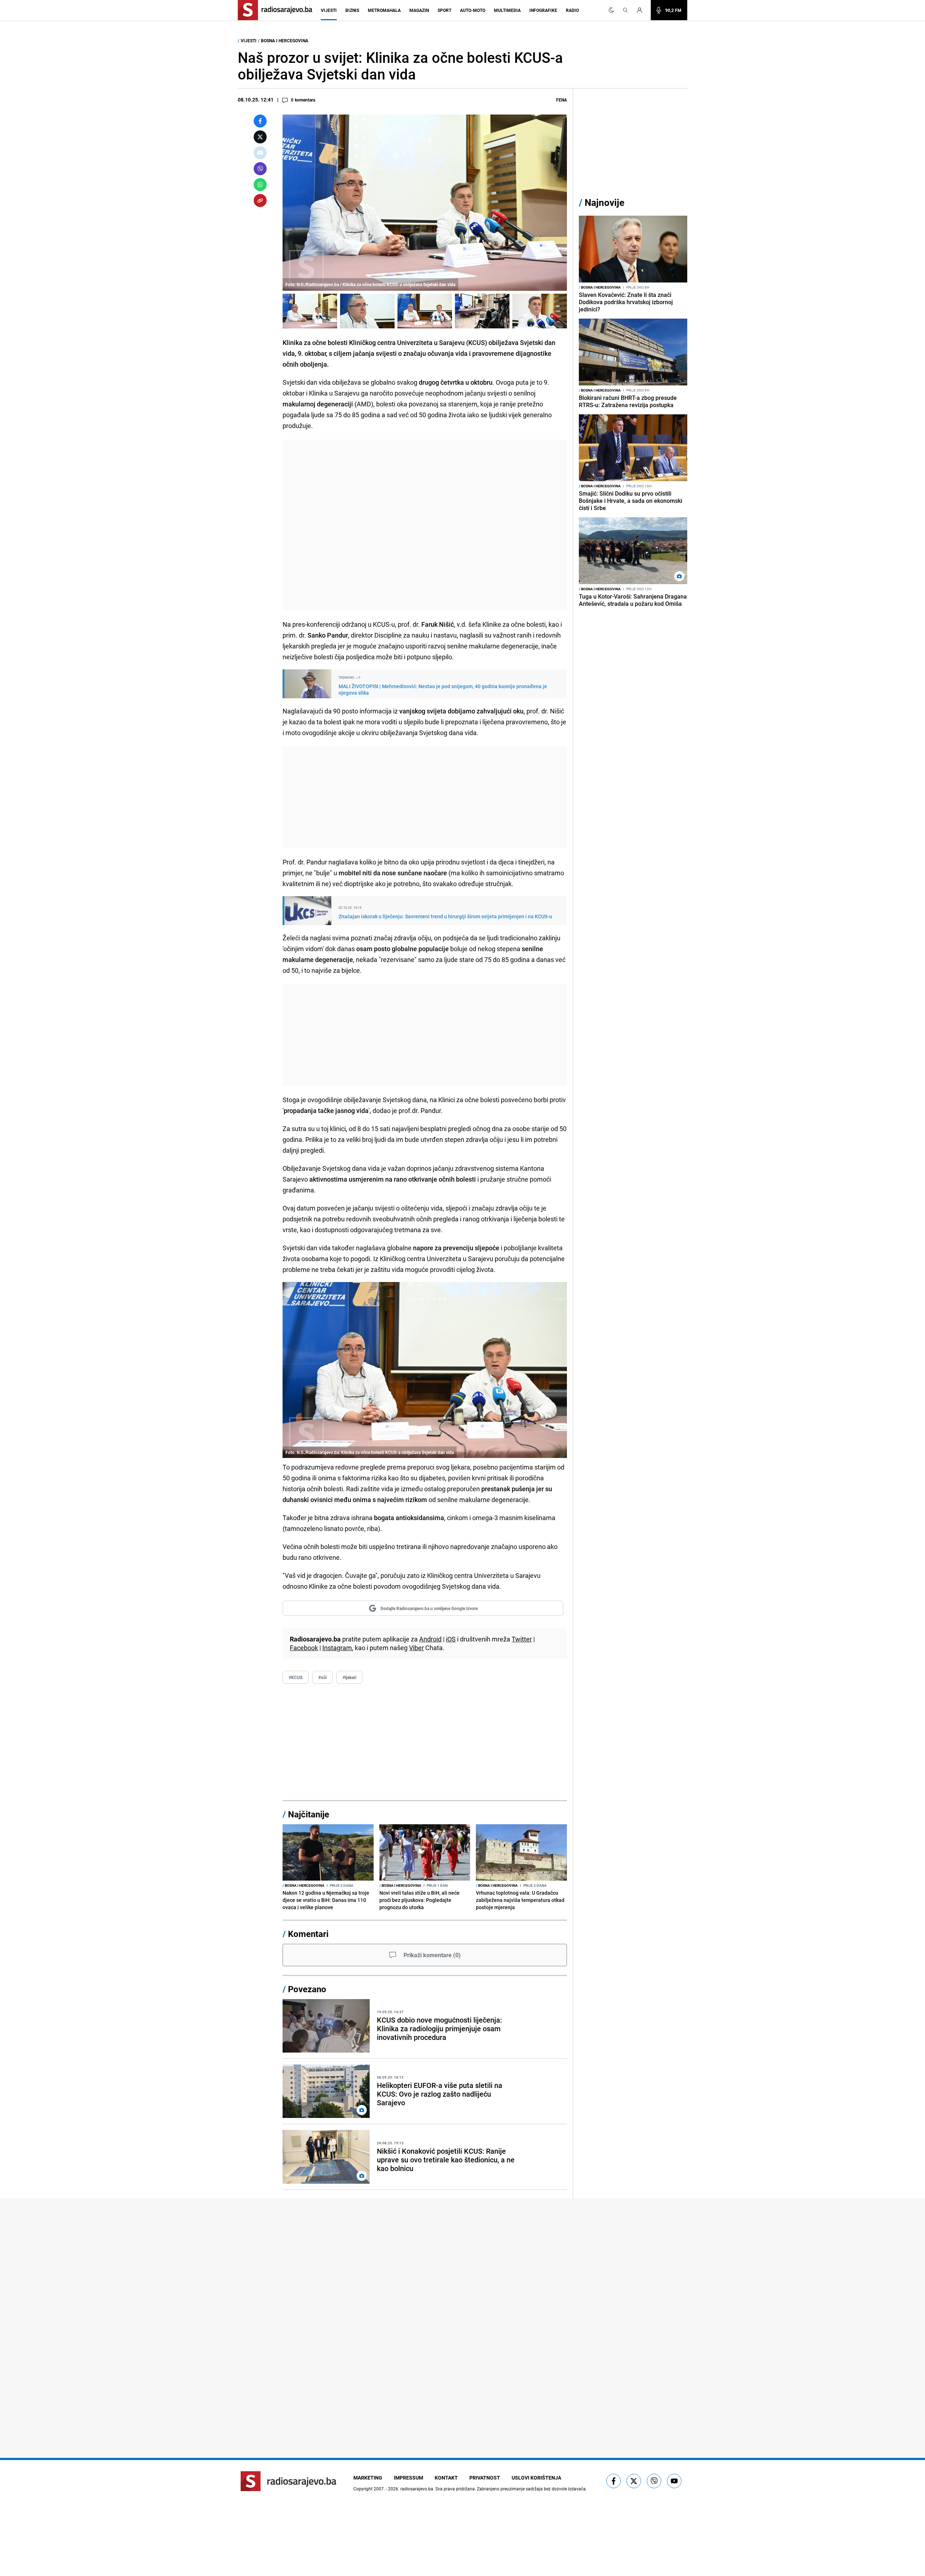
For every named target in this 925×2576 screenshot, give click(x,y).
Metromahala (384, 10)
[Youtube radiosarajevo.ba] (674, 2481)
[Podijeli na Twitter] (260, 137)
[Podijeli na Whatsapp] (260, 185)
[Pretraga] (625, 10)
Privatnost (485, 2478)
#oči (322, 1677)
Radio (572, 10)
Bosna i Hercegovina (285, 40)
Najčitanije (309, 1814)
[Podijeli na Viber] (260, 169)
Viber (416, 1648)
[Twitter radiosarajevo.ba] (634, 2481)
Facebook (304, 1648)
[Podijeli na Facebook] (260, 121)
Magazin (419, 10)
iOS (451, 1639)
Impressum (408, 2478)
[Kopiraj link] (260, 200)
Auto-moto (473, 10)
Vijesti (329, 10)
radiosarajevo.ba (417, 2489)
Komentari (308, 1934)
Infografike (543, 10)
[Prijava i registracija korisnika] (642, 10)
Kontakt (446, 2478)
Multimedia (507, 10)
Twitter (522, 1639)
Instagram (337, 1648)
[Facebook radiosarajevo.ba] (614, 2481)
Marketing (368, 2478)
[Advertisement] (425, 525)
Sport (444, 10)
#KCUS (296, 1677)
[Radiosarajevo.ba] (289, 2481)
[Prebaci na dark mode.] (611, 10)
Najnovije (605, 202)
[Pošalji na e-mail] (260, 153)
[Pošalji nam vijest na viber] (654, 2481)
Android (430, 1639)
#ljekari (349, 1677)
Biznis (352, 10)
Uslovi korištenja (536, 2478)
